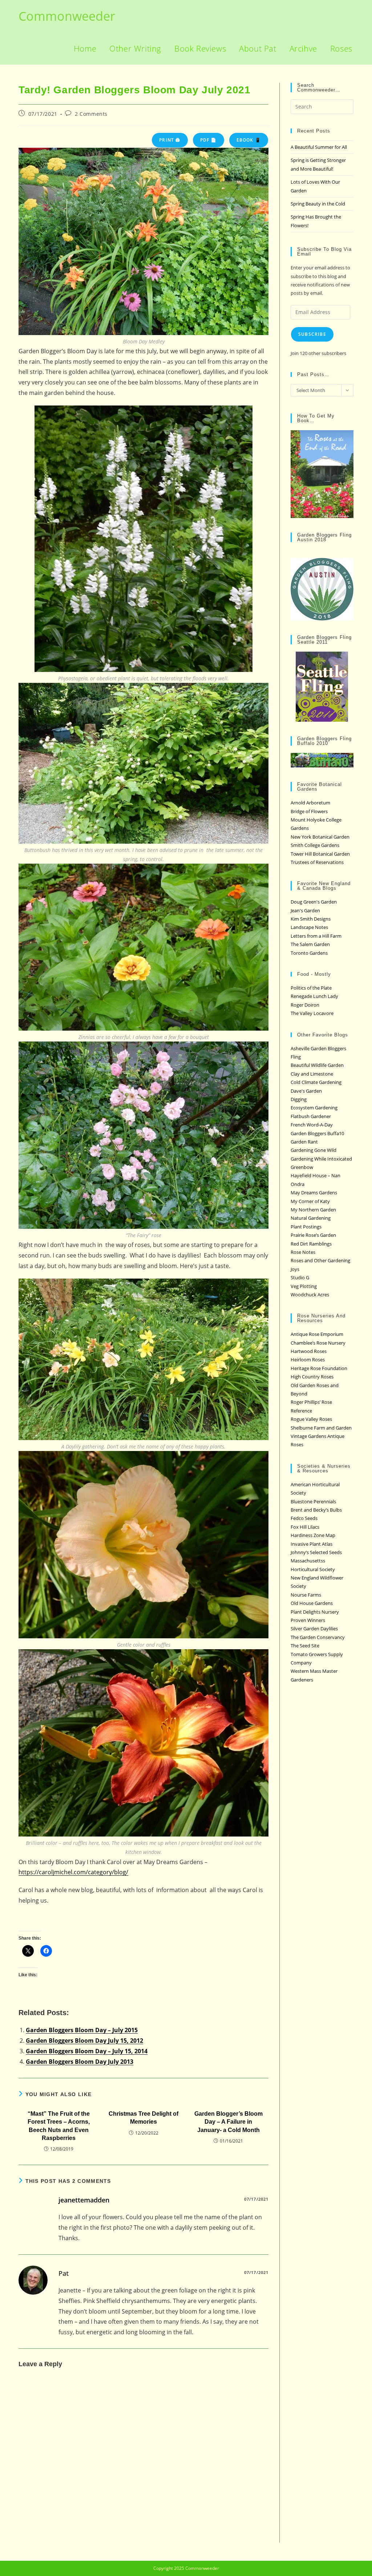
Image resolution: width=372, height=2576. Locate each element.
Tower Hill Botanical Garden (320, 854)
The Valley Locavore (312, 1013)
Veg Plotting (304, 1286)
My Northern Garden (313, 1210)
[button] (143, 241)
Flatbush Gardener (311, 1116)
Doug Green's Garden (314, 902)
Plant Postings (306, 1227)
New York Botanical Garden (320, 837)
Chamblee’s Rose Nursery (318, 1343)
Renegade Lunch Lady (314, 996)
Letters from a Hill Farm (316, 936)
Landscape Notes (309, 927)
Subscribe (312, 334)
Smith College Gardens (315, 845)
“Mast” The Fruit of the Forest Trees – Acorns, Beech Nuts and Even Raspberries (59, 2126)
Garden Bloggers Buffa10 (317, 1133)
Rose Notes (303, 1252)
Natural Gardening (311, 1218)
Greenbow (302, 1167)
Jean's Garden (305, 910)
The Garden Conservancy (318, 1637)
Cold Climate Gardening (316, 1082)
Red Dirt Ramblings (311, 1244)
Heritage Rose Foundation (319, 1368)
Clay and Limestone (312, 1074)
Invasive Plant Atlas (312, 1544)
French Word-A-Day (312, 1125)
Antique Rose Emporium (317, 1334)
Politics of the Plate (311, 988)
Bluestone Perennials (313, 1501)
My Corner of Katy (310, 1201)
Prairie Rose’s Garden (313, 1235)
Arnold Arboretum (310, 803)
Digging (299, 1099)
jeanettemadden (84, 2200)
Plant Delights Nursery (315, 1612)
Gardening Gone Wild (314, 1150)
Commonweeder (67, 16)
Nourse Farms (306, 1595)
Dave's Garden (306, 1091)
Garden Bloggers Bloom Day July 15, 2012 (84, 2041)
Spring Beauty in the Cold (318, 204)
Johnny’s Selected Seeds (316, 1552)
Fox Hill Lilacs (305, 1527)
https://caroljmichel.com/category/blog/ (73, 1872)
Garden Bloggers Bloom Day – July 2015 (82, 2030)
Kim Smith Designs (311, 919)
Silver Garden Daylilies (314, 1629)
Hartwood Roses (309, 1351)
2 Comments (91, 114)
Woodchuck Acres (310, 1295)
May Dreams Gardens (314, 1193)
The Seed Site (305, 1646)
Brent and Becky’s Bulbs (316, 1510)
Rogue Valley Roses (311, 1419)
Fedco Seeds (304, 1518)
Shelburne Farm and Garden (321, 1428)
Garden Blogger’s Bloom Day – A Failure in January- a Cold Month (229, 2122)
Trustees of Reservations (317, 862)
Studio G (300, 1277)
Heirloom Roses (308, 1360)
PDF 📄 (209, 140)
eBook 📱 (249, 140)
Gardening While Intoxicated (321, 1159)
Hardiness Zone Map (313, 1535)
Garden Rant (304, 1142)
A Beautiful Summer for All (319, 147)
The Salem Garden (310, 944)
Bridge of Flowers (309, 811)
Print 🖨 (170, 140)
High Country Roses (312, 1377)
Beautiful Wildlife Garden (317, 1065)
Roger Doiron (305, 1005)
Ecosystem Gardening (314, 1108)
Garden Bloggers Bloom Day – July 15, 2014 (87, 2051)
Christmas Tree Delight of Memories (143, 2118)
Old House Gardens (312, 1603)
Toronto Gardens (309, 953)
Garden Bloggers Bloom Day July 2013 (80, 2062)
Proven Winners (308, 1620)
